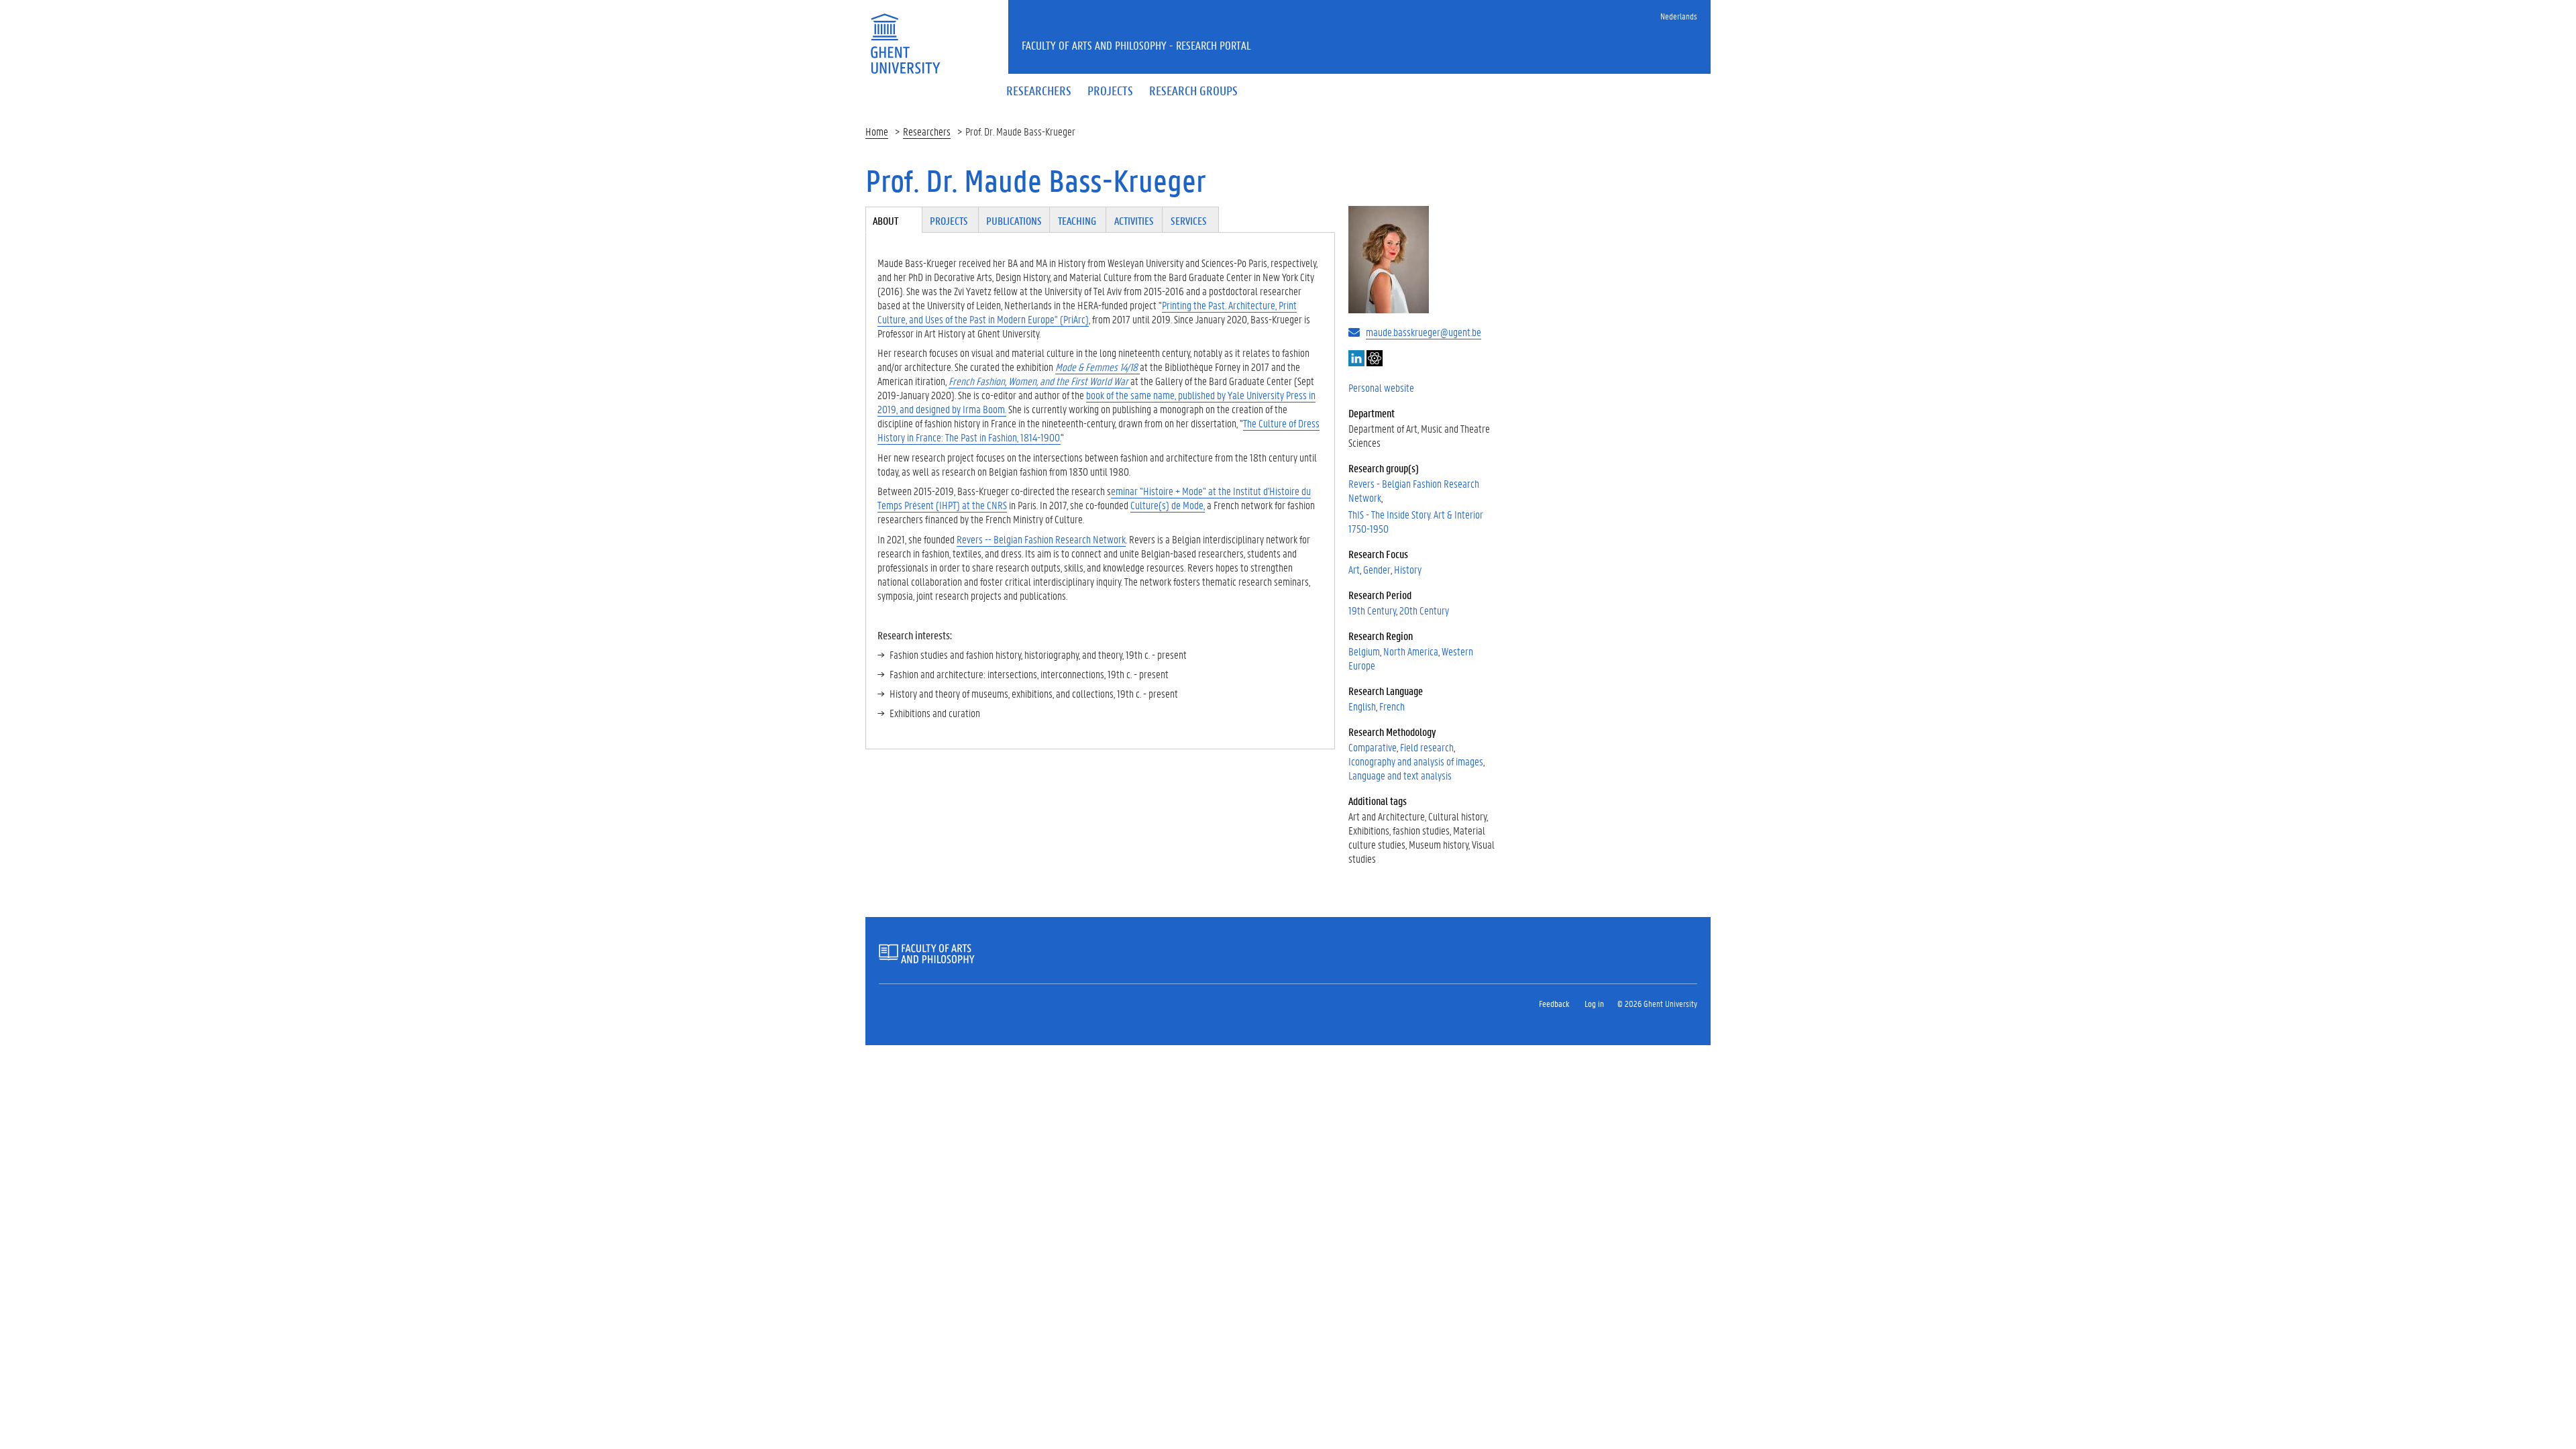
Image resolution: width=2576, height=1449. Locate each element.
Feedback (1554, 1003)
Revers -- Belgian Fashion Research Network (1041, 539)
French (1392, 706)
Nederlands (1679, 16)
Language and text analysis (1400, 775)
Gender (1377, 569)
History (1408, 569)
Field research (1427, 747)
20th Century (1424, 610)
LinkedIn (1356, 358)
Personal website (1381, 387)
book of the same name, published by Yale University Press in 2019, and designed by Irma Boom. (1096, 402)
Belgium (1364, 651)
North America (1411, 651)
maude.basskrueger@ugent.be (1424, 332)
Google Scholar (1375, 358)
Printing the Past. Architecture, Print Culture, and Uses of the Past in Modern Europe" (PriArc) (1087, 312)
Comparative (1373, 747)
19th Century (1372, 610)
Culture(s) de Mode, (1168, 505)
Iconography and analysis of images (1416, 761)
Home (877, 131)
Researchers (927, 131)
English (1362, 706)
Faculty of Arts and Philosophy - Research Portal (1136, 45)
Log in (1594, 1003)
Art (1354, 569)
